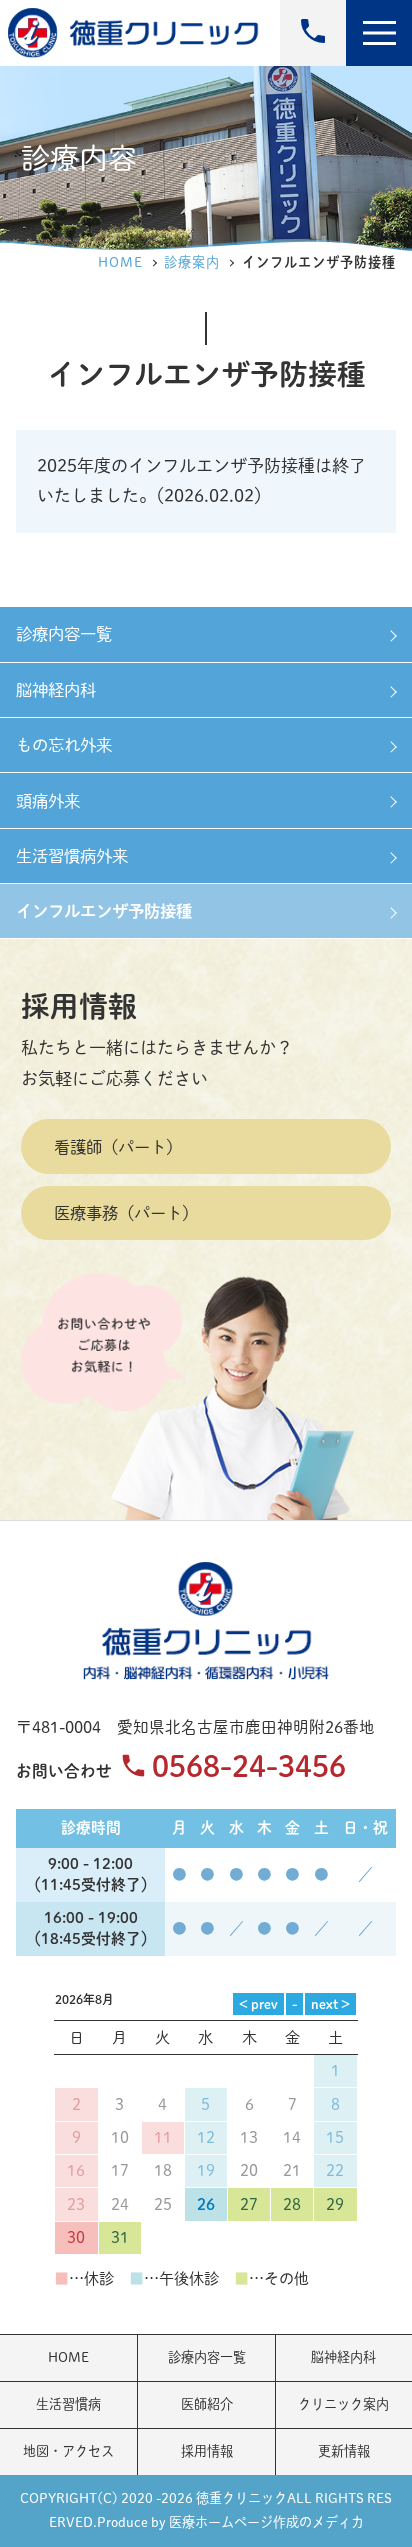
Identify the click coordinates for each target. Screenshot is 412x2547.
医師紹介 (207, 2404)
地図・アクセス (68, 2451)
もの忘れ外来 (64, 744)
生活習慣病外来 (72, 855)
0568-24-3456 (249, 1766)
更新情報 (344, 2451)
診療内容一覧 (64, 633)
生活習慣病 (68, 2404)
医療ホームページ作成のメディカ (266, 2522)
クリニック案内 (343, 2404)
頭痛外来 (48, 800)
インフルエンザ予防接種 (104, 910)
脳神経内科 (56, 689)
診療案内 (192, 262)
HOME (120, 262)
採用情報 (79, 1006)
